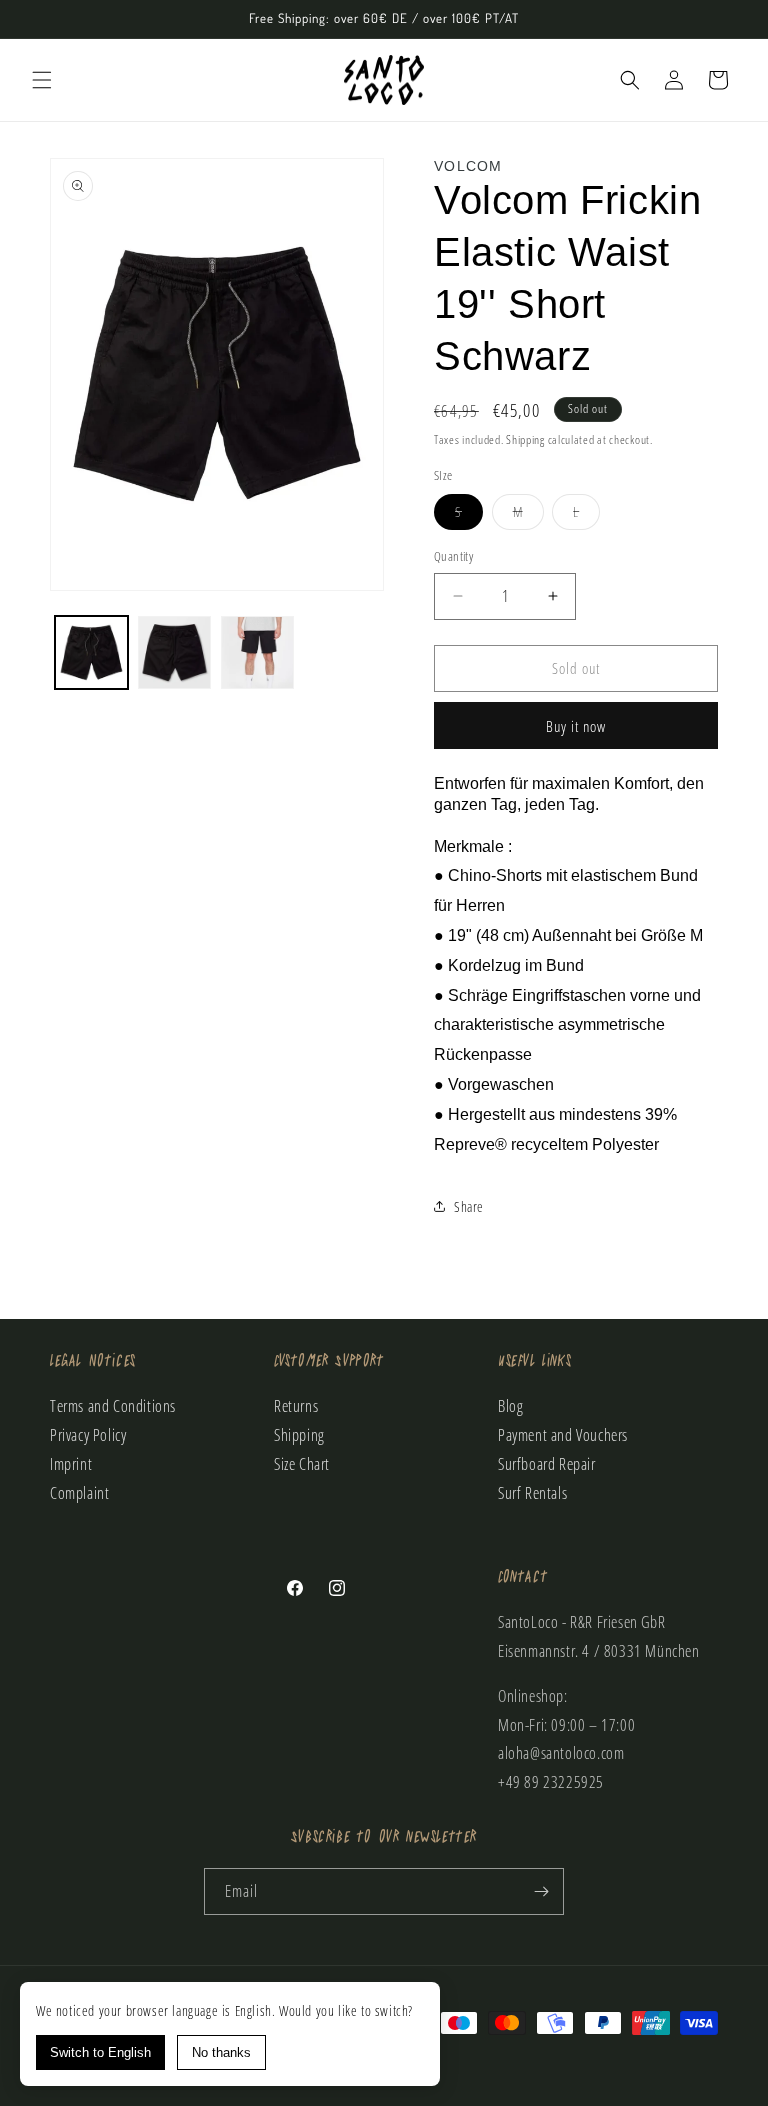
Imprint (71, 1464)
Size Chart (302, 1464)
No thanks (221, 2052)
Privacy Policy (88, 1435)
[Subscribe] (541, 1891)
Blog (510, 1406)
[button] (42, 80)
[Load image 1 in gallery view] (91, 652)
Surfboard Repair (547, 1464)
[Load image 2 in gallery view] (174, 652)
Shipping (525, 439)
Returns (296, 1406)
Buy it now (576, 726)
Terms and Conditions (113, 1406)
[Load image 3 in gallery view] (257, 652)
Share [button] (469, 1206)
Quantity (453, 556)
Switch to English (100, 2052)
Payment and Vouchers (563, 1435)
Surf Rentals (532, 1493)
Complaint (79, 1493)
